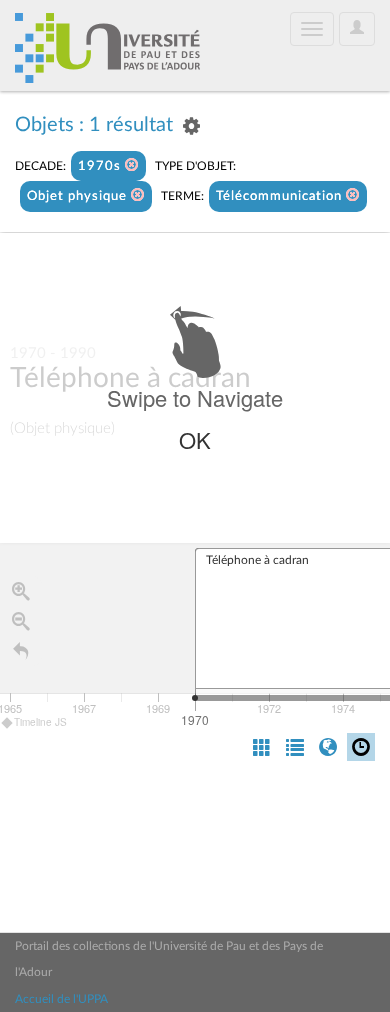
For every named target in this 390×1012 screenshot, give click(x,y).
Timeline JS (40, 722)
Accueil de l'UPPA (61, 999)
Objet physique (79, 196)
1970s (101, 166)
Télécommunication (281, 196)
